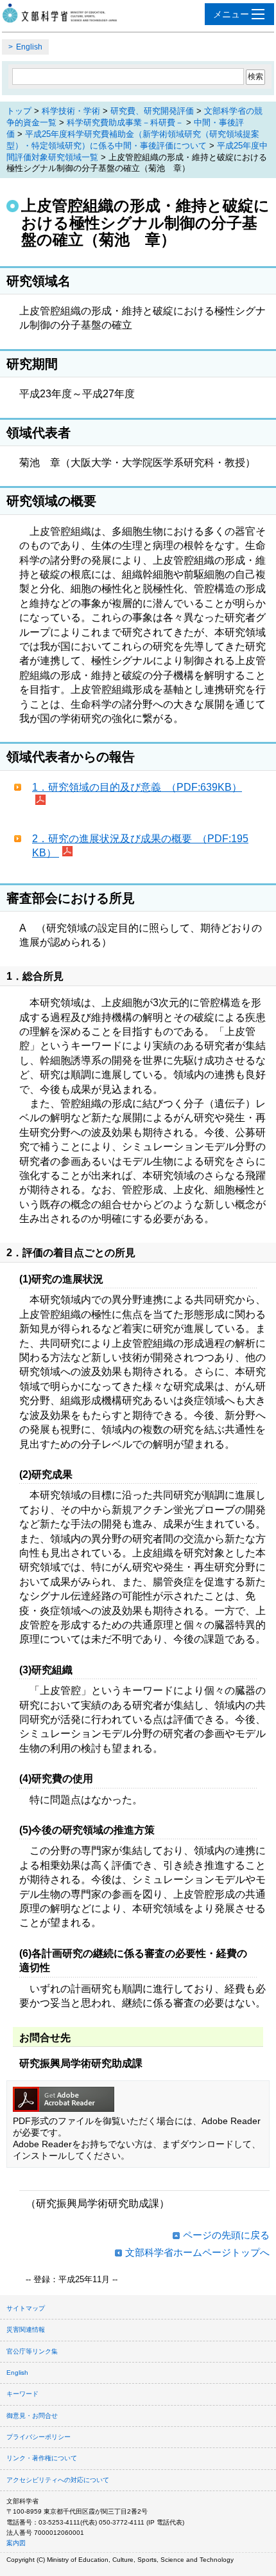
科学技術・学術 (71, 111)
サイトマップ (26, 2308)
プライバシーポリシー (39, 2437)
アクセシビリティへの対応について (58, 2480)
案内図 (16, 2543)
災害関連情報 (26, 2329)
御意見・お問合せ (32, 2416)
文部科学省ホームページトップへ (197, 2252)
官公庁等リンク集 (32, 2351)
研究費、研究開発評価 (152, 111)
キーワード (22, 2394)
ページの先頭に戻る (226, 2235)
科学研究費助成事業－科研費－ (125, 122)
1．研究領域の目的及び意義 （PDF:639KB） (137, 787)
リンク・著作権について (42, 2458)
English (29, 47)
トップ (19, 111)
